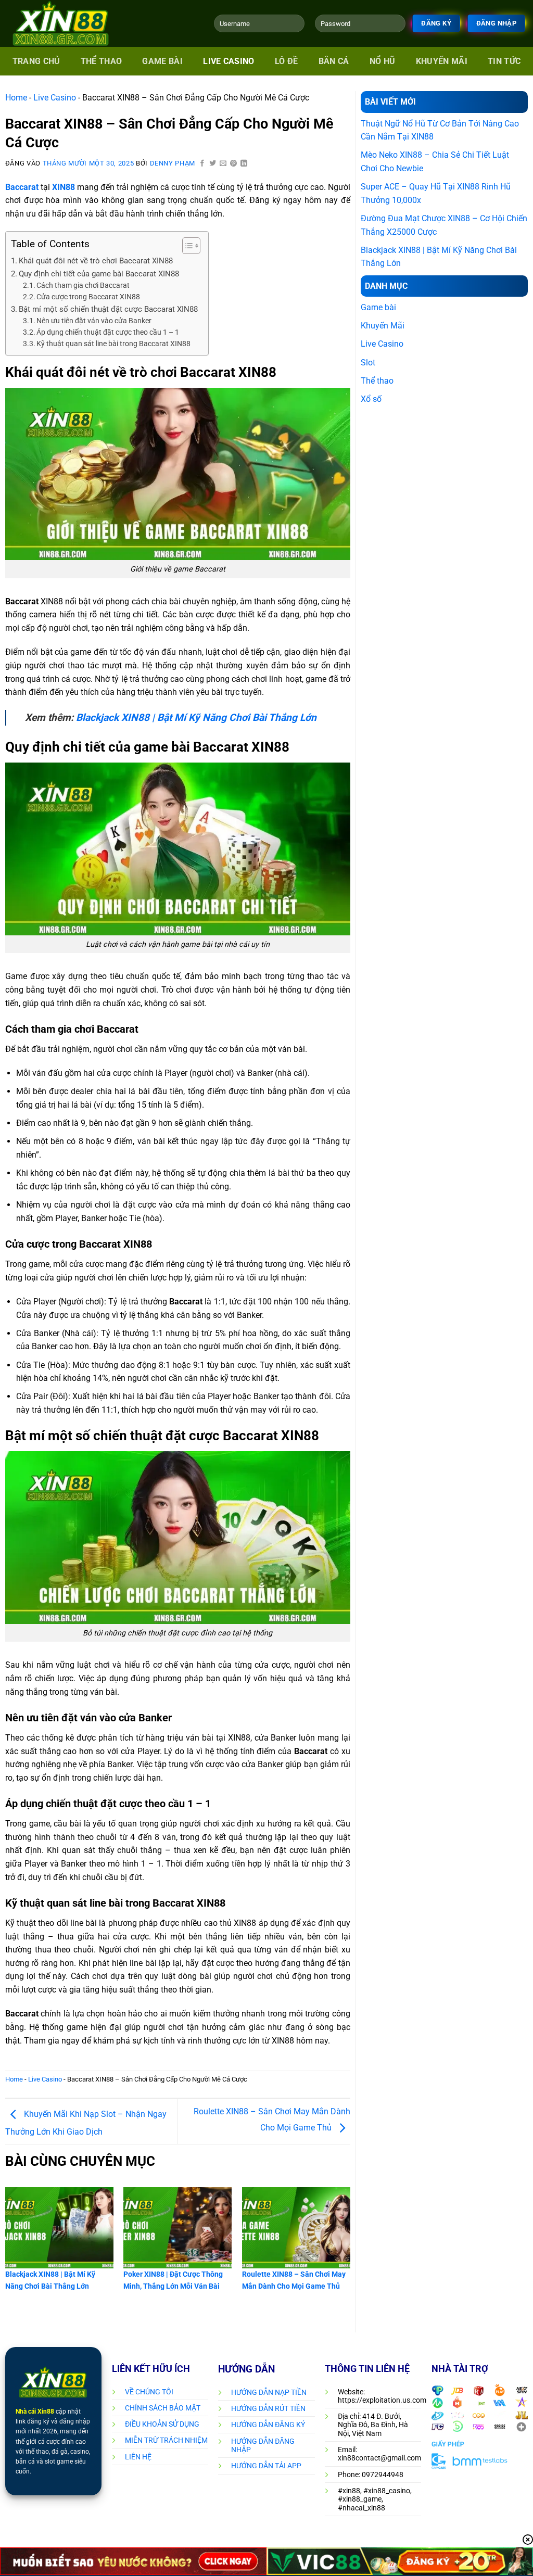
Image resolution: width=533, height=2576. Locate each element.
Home (16, 98)
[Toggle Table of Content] (186, 246)
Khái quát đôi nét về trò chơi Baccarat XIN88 (96, 261)
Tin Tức (504, 61)
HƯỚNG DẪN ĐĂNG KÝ (268, 2425)
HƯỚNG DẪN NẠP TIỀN (269, 2392)
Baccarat (22, 187)
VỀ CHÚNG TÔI (149, 2392)
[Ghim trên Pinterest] (234, 164)
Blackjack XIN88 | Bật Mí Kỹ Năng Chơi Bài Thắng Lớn (196, 718)
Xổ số (371, 399)
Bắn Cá (334, 61)
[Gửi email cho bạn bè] (223, 164)
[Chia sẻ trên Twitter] (213, 164)
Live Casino (229, 61)
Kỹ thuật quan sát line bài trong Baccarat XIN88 (113, 344)
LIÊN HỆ (138, 2457)
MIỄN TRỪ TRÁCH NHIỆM (166, 2440)
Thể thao (101, 61)
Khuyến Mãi (442, 61)
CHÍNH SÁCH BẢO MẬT (163, 2408)
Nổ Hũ (383, 61)
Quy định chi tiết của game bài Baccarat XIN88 (99, 274)
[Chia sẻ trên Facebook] (202, 164)
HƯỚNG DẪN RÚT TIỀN (268, 2408)
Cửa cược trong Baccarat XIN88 (88, 297)
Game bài (162, 61)
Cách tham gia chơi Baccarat (84, 285)
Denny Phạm (173, 163)
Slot (368, 363)
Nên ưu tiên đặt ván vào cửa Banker (94, 321)
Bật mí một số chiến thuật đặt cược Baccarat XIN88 (108, 309)
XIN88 (64, 187)
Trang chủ (36, 61)
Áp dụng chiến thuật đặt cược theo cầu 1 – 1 (108, 332)
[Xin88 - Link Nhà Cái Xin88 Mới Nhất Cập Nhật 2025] (73, 23)
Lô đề (287, 61)
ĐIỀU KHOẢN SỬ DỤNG (162, 2424)
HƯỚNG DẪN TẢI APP (266, 2466)
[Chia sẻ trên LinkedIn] (244, 164)
